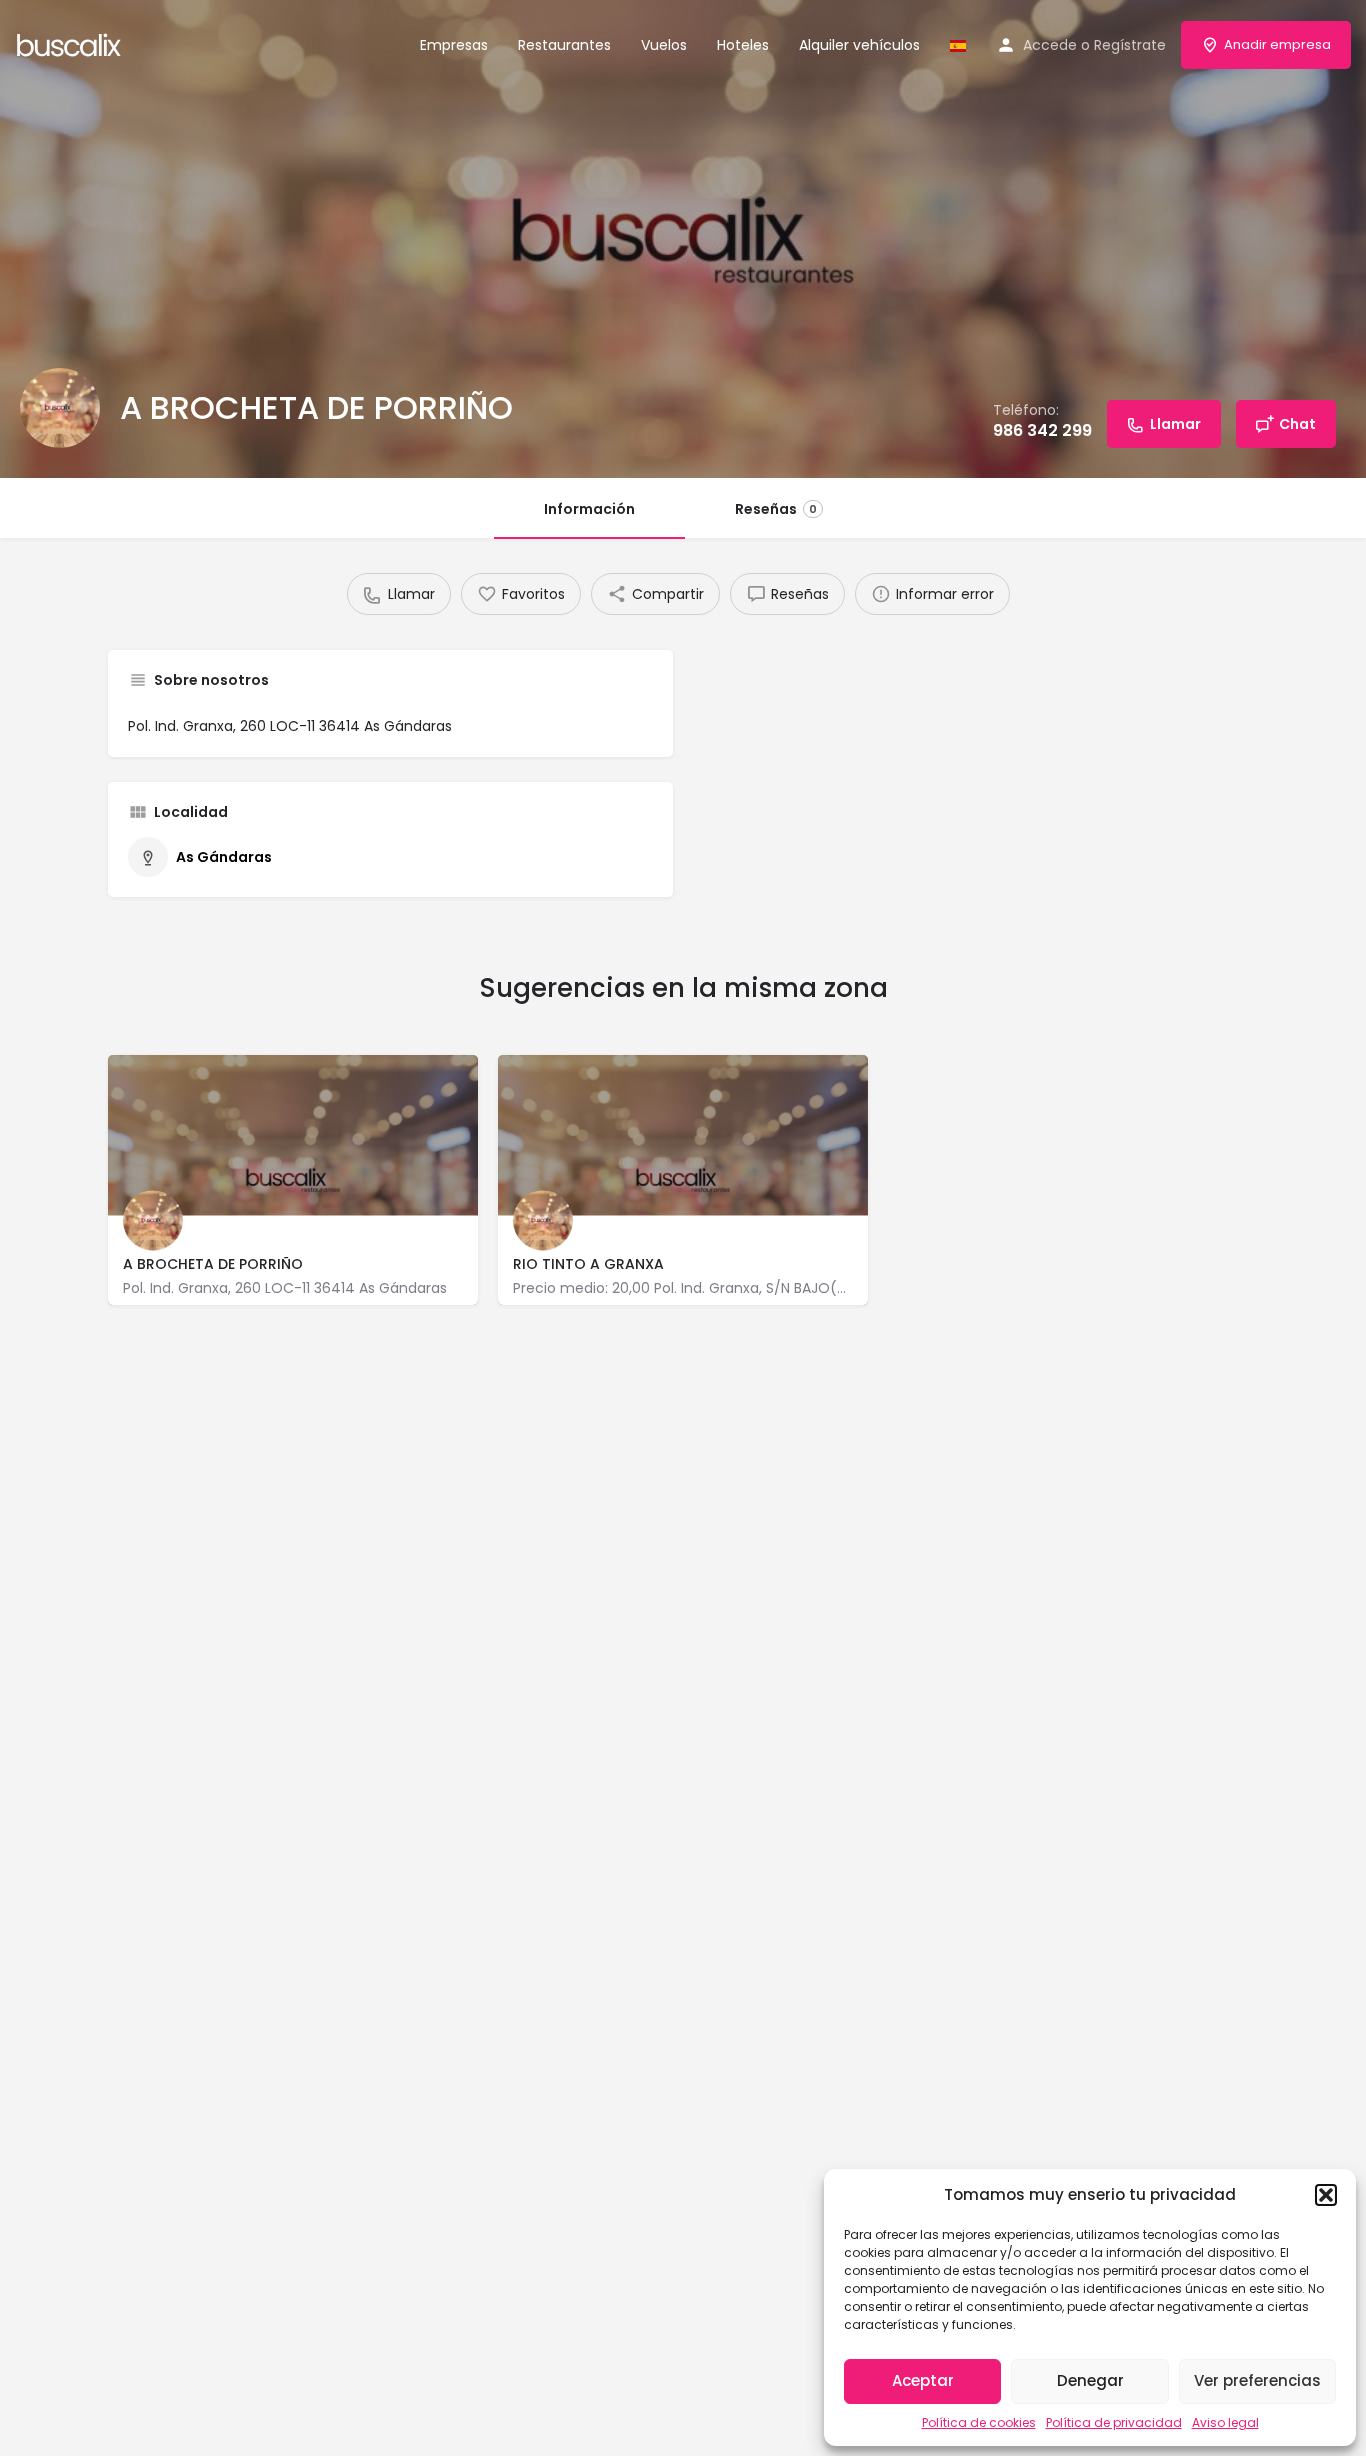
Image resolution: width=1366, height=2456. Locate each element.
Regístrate (1130, 45)
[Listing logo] (60, 408)
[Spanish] (958, 45)
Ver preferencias (1257, 2380)
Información (589, 509)
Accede (1050, 45)
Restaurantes (564, 45)
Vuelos (664, 45)
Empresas (454, 45)
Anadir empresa (1277, 44)
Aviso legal (1225, 2422)
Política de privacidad (1114, 2422)
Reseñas (776, 509)
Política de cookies (979, 2422)
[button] (1326, 2195)
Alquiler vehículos (859, 45)
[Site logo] (71, 43)
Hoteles (743, 45)
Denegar (1090, 2380)
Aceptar (923, 2380)
